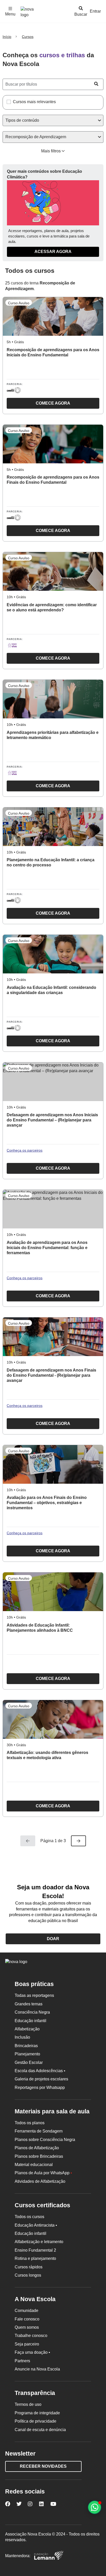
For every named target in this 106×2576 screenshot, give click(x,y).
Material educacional (34, 2165)
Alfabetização (27, 2029)
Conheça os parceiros (25, 1150)
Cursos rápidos (29, 2267)
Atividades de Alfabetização (40, 2181)
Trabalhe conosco (31, 2336)
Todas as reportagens (34, 1995)
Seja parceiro (27, 2344)
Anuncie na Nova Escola (37, 2369)
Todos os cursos (29, 2217)
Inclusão (22, 2037)
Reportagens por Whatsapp (40, 2087)
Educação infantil (30, 2021)
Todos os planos (30, 2123)
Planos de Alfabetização (37, 2148)
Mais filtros (51, 151)
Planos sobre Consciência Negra (45, 2140)
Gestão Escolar (29, 2062)
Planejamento (27, 2054)
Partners (22, 2361)
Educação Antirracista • (36, 2225)
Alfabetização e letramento (39, 2242)
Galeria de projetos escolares (41, 2079)
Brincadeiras (26, 2046)
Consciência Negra (32, 2012)
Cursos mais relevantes (34, 102)
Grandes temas (29, 2004)
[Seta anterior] (28, 1841)
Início (7, 37)
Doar (53, 1939)
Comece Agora (38, 405)
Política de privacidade (36, 2421)
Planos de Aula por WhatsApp (43, 2173)
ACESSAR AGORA (53, 252)
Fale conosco (27, 2319)
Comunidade (26, 2311)
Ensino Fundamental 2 (35, 2250)
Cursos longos (28, 2275)
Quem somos (27, 2327)
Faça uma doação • (32, 2352)
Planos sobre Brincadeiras (39, 2156)
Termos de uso (28, 2404)
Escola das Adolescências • (40, 2071)
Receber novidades (43, 2466)
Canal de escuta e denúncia (40, 2430)
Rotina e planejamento (35, 2258)
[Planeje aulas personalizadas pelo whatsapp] (95, 2507)
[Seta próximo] (78, 1841)
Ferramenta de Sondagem (39, 2131)
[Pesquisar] (96, 84)
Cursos (28, 37)
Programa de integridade (37, 2413)
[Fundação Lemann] (49, 2556)
